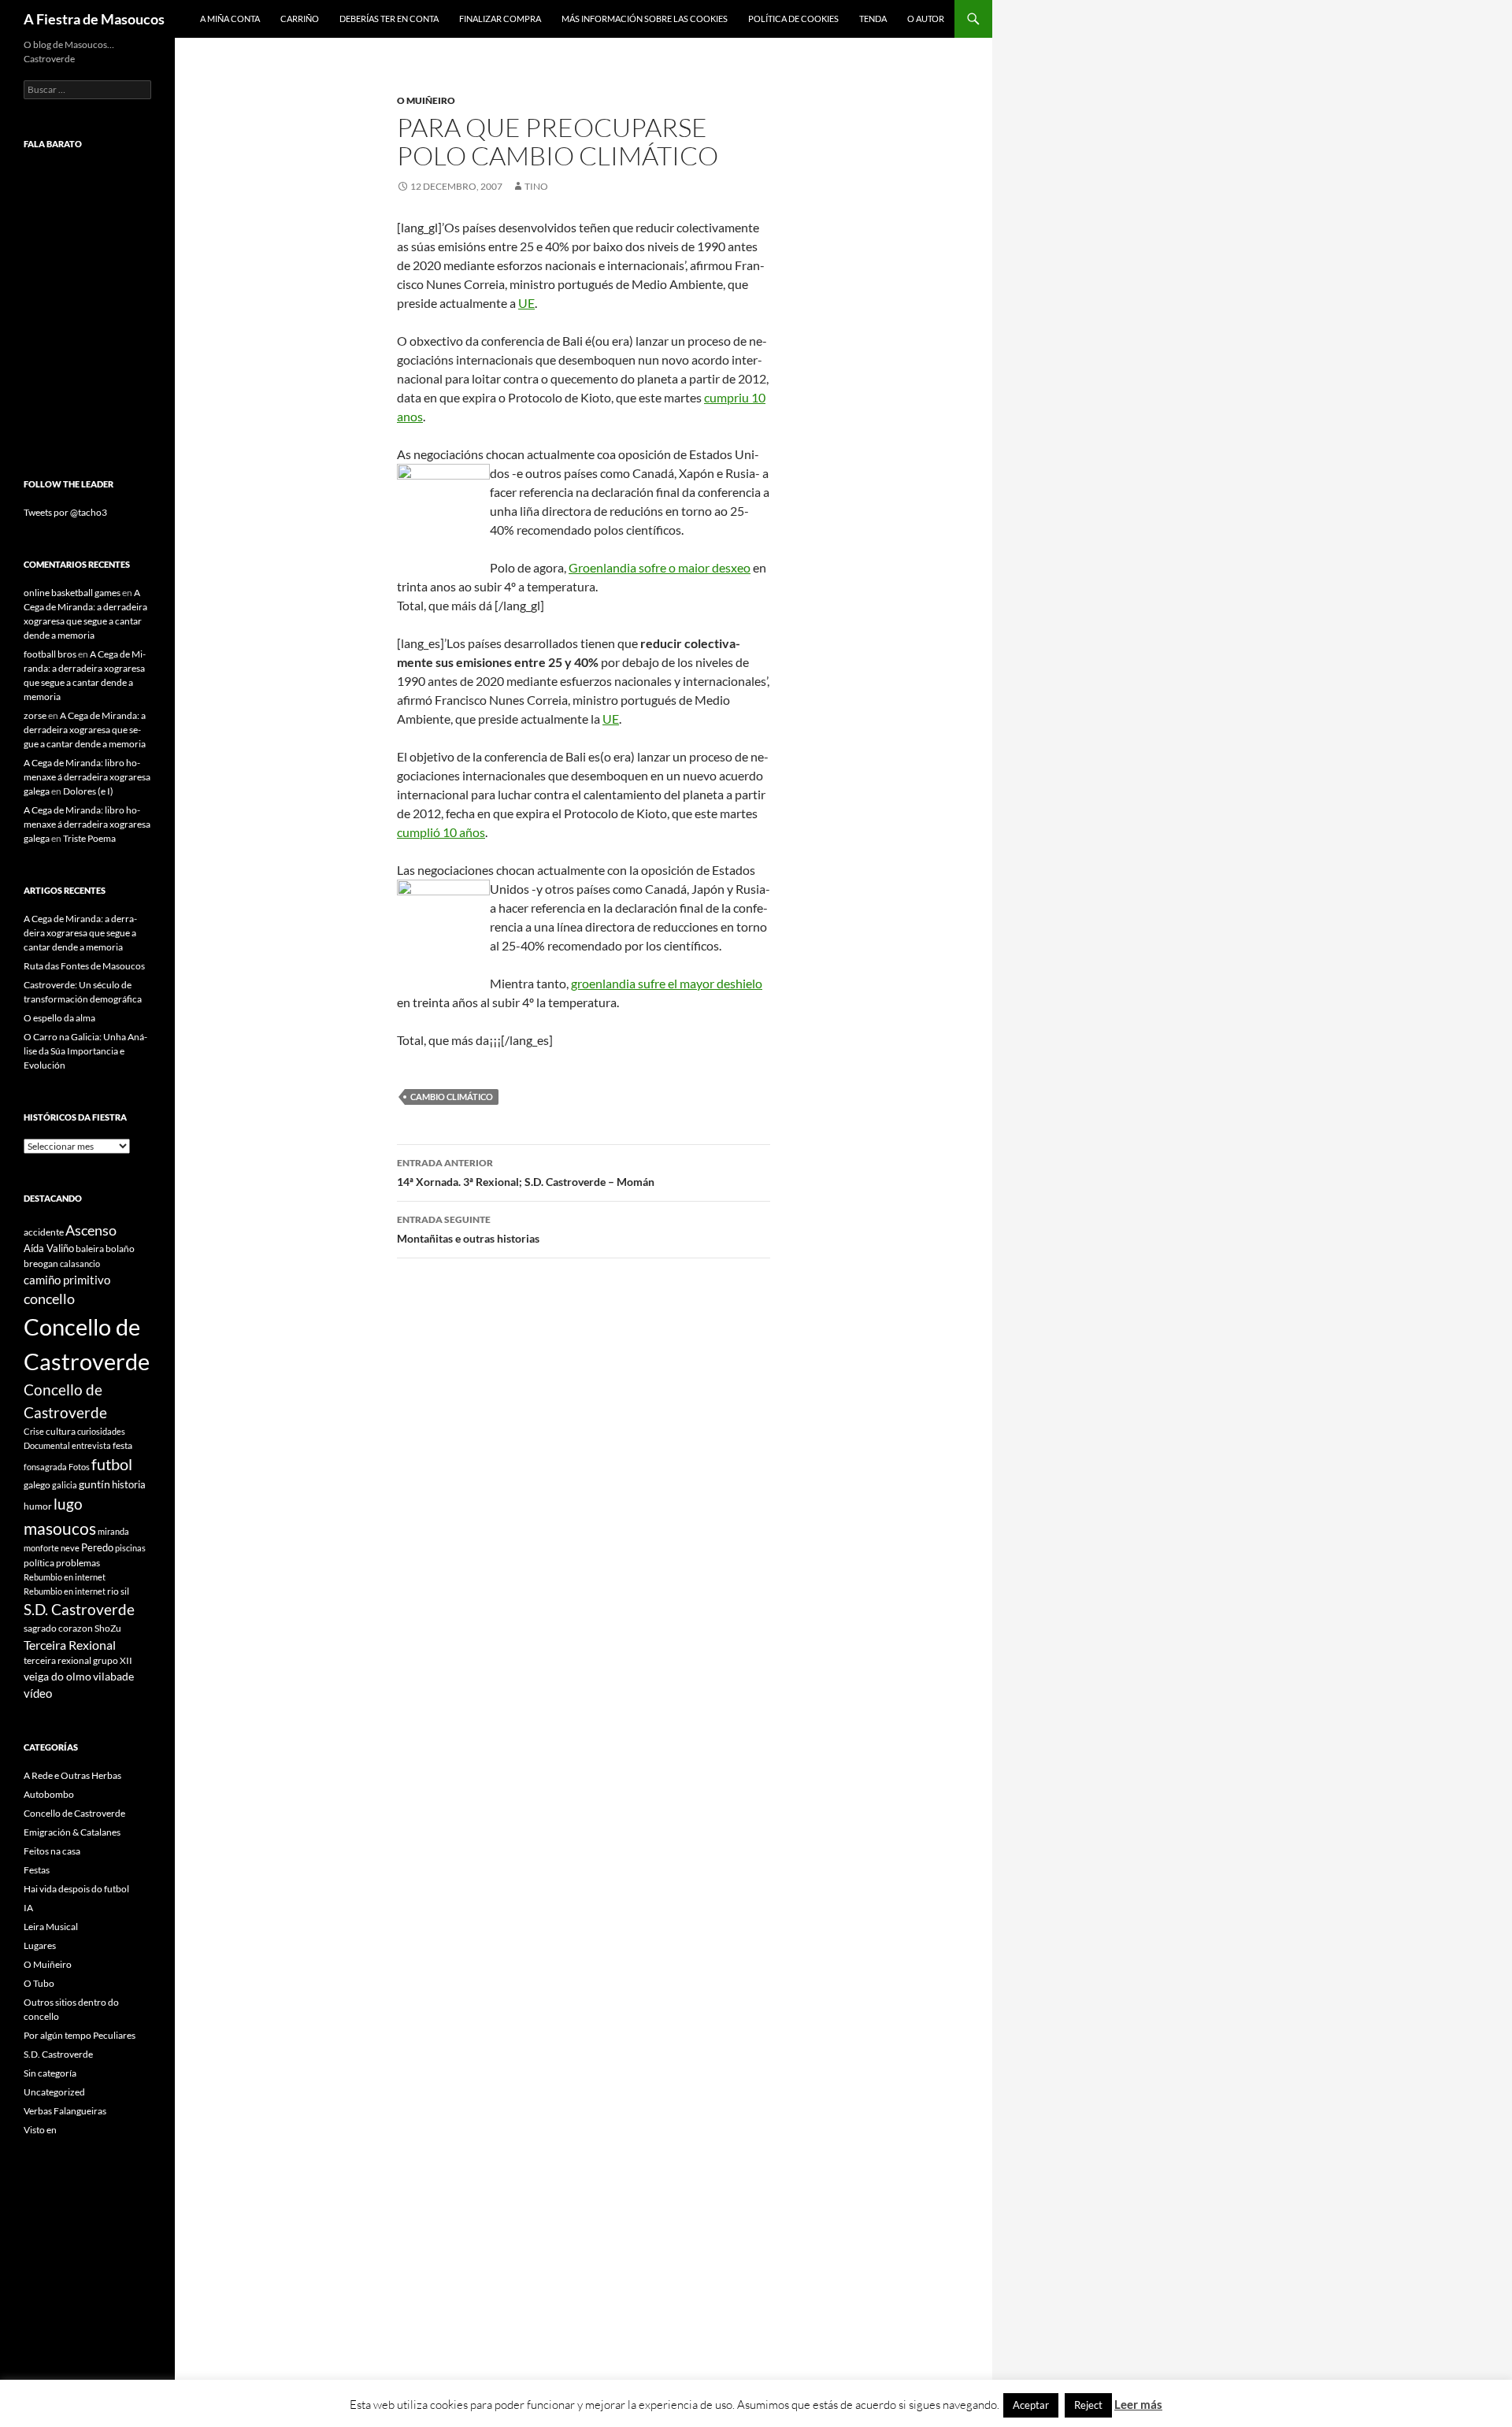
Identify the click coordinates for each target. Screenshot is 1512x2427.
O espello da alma (59, 1018)
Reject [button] (1088, 2405)
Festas (37, 1870)
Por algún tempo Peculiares (80, 2035)
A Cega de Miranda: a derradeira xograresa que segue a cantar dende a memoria (85, 730)
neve (70, 1548)
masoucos (60, 1528)
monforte (41, 1548)
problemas (78, 1563)
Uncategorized (54, 2092)
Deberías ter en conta (389, 19)
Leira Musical (51, 1927)
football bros (50, 654)
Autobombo (49, 1794)
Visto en (40, 2130)
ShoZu (108, 1628)
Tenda (873, 19)
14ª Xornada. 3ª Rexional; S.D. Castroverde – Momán (526, 1173)
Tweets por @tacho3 (65, 512)
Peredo (97, 1547)
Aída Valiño (49, 1248)
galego (37, 1485)
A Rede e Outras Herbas (72, 1775)
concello (49, 1299)
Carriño (300, 19)
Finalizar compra (500, 19)
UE (526, 303)
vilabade (113, 1676)
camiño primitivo (67, 1280)
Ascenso (91, 1230)
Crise (34, 1431)
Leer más (1138, 2404)
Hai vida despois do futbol (76, 1889)
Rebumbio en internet (65, 1577)
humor (38, 1506)
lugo (68, 1504)
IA (28, 1908)
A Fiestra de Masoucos (94, 19)
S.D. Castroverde (79, 1609)
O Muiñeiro (426, 100)
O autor (926, 19)
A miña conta (230, 19)
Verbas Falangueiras (65, 2111)
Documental (47, 1445)
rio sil (118, 1591)
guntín (94, 1484)
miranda (113, 1531)
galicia (65, 1485)
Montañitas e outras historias (468, 1229)
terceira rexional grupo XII (78, 1660)
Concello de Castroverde (74, 1813)
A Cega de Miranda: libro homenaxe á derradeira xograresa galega (87, 777)
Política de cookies (793, 19)
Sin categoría (50, 2073)
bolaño (120, 1249)
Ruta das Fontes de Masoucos (84, 966)
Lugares (40, 1945)
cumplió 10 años (441, 832)
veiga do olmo (57, 1676)
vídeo (38, 1693)
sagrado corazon (58, 1628)
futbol (112, 1464)
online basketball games (72, 593)
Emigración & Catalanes (72, 1832)
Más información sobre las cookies (645, 19)
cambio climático (452, 1097)
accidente (44, 1232)
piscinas (130, 1548)
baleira (90, 1249)
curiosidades (101, 1431)
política (39, 1563)
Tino (536, 186)
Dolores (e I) (88, 791)
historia (129, 1484)
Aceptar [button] (1031, 2405)
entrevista (91, 1445)
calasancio (80, 1264)
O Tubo (39, 1983)
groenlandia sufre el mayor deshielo (667, 983)
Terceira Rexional (70, 1645)
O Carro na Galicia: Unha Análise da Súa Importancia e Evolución (85, 1051)
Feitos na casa (52, 1851)
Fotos (79, 1467)
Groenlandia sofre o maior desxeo (660, 567)
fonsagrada (45, 1467)
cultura (61, 1431)
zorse (35, 715)
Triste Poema (89, 838)
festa (122, 1445)
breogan (41, 1264)
